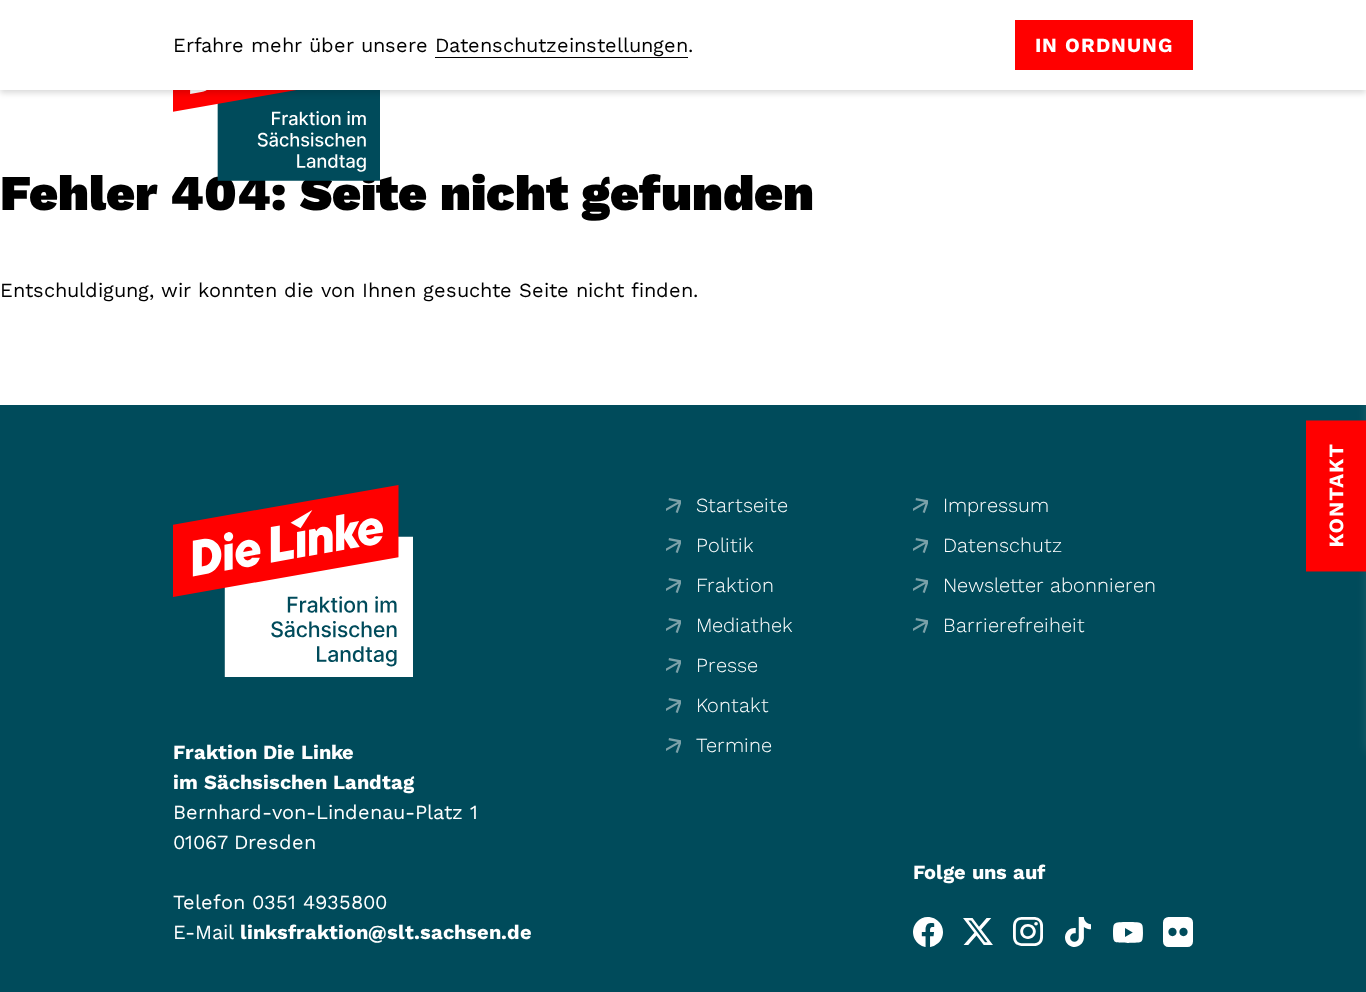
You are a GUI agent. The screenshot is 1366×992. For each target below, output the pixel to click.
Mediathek (744, 625)
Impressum (996, 505)
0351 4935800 (319, 902)
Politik (725, 545)
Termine (734, 745)
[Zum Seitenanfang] (1345, 971)
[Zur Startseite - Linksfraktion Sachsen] (293, 581)
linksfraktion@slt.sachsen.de (386, 932)
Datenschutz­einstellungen (561, 45)
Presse (727, 665)
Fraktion (735, 585)
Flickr (1178, 932)
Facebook (928, 932)
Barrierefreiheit (1014, 625)
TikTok (1078, 932)
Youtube (1128, 932)
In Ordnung (1104, 45)
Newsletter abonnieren (1049, 585)
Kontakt (732, 705)
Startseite (742, 505)
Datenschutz (1002, 545)
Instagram (1028, 932)
